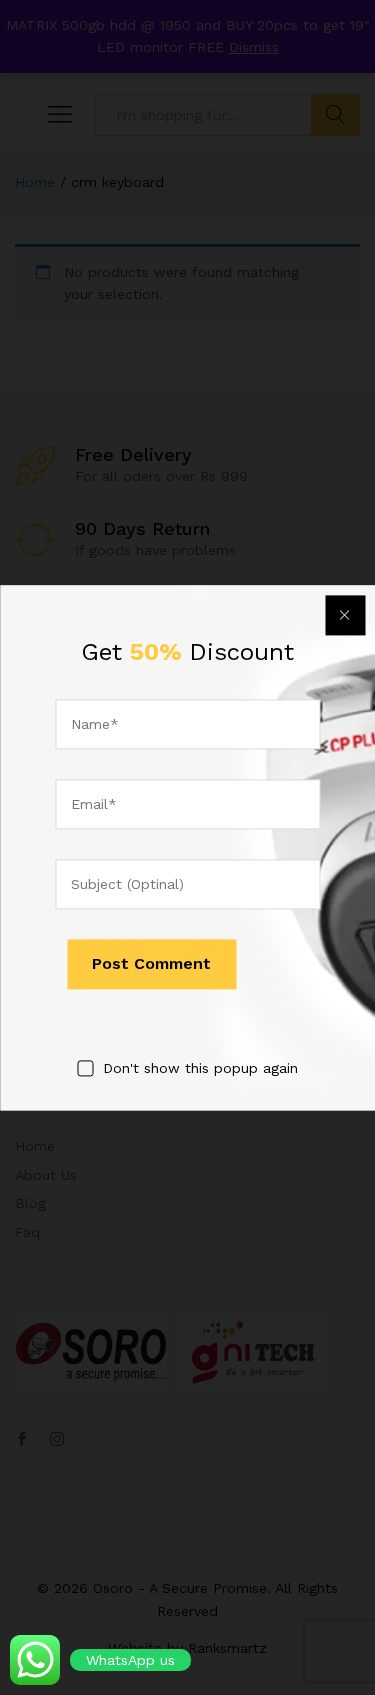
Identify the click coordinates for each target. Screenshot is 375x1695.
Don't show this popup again (200, 1069)
